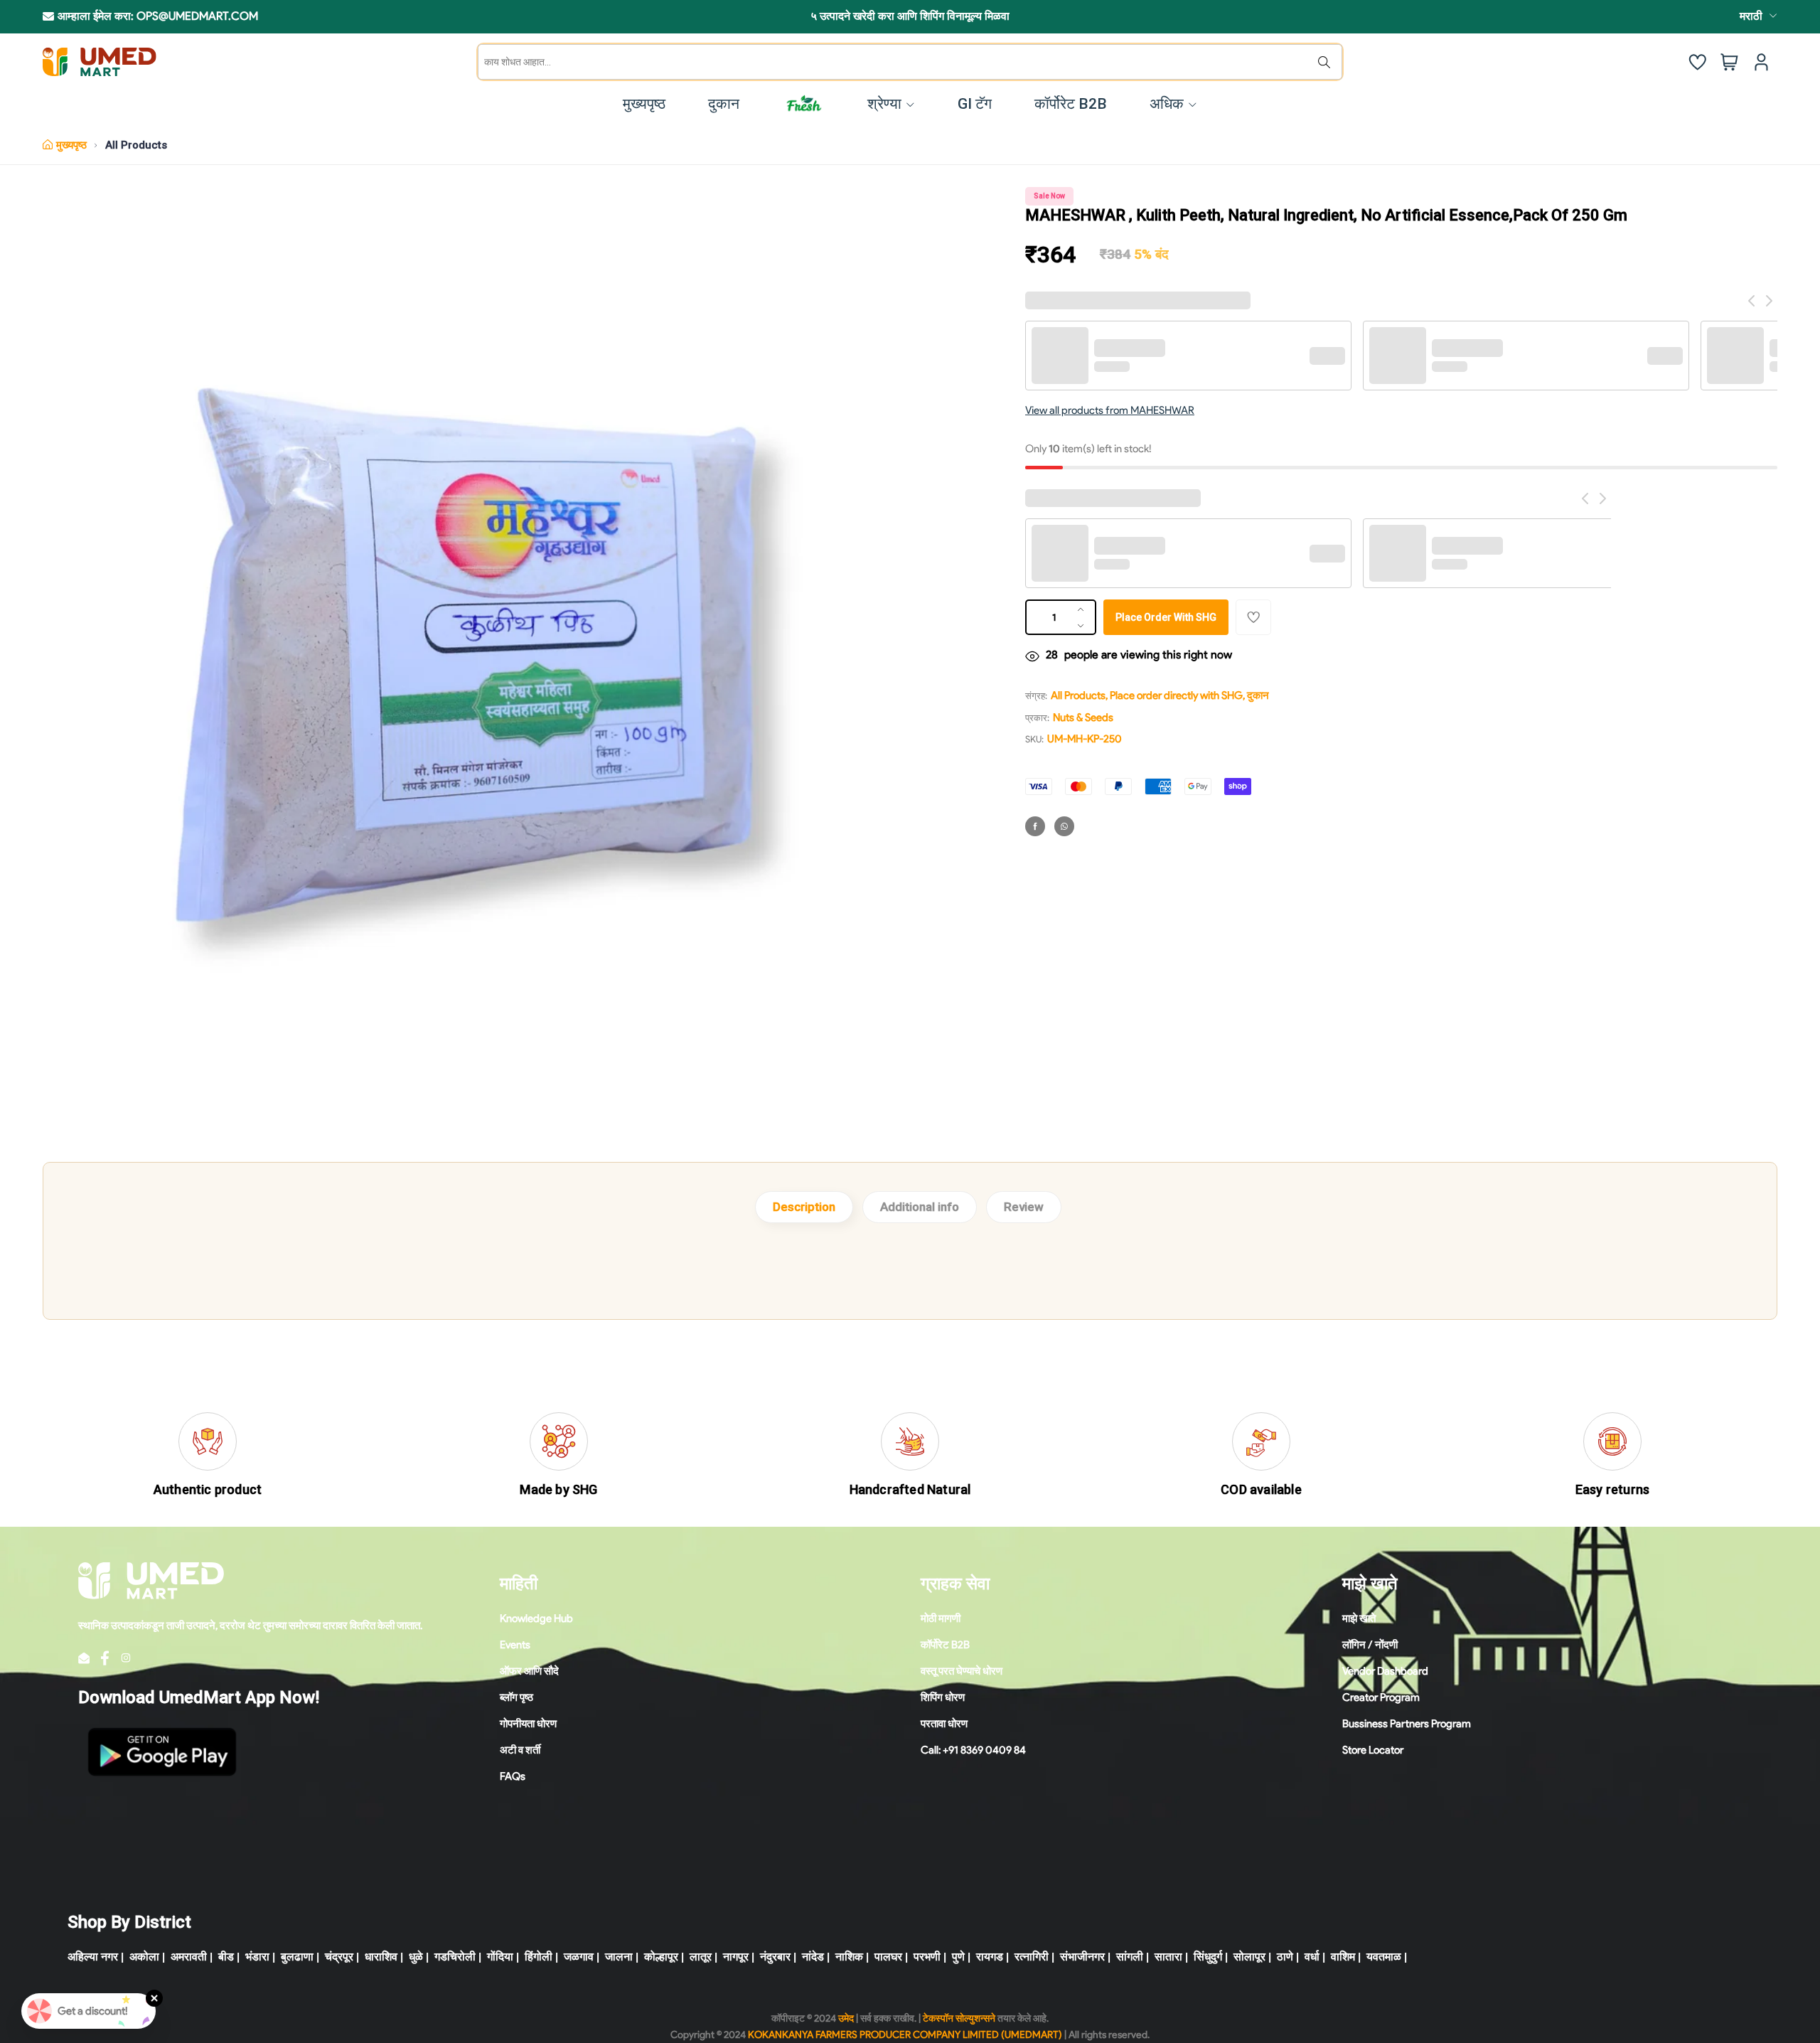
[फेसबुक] (1035, 826)
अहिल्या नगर (93, 1957)
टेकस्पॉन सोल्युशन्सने (959, 2018)
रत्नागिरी (1032, 1957)
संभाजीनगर (1082, 1957)
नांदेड (813, 1957)
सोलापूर (1249, 1957)
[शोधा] (1327, 62)
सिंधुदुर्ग (1208, 1957)
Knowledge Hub (536, 1618)
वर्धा (1312, 1957)
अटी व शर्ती (520, 1750)
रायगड (990, 1957)
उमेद (846, 2018)
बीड (226, 1957)
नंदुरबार (775, 1957)
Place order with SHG (1166, 617)
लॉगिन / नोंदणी (1370, 1645)
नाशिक (849, 1957)
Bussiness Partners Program (1407, 1724)
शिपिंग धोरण (943, 1697)
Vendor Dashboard (1385, 1671)
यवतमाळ (1384, 1957)
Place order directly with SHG (1176, 695)
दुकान (1258, 695)
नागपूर (736, 1957)
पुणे (958, 1957)
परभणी (927, 1957)
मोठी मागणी (941, 1618)
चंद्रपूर (339, 1957)
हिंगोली (539, 1957)
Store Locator (1373, 1750)
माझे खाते (1359, 1618)
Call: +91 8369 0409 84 (973, 1750)
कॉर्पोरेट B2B (945, 1645)
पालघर (888, 1957)
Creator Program (1381, 1697)
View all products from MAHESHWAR (1110, 410)
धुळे (416, 1957)
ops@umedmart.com (197, 16)
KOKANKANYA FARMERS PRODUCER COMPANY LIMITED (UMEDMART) (905, 2035)
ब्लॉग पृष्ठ (516, 1697)
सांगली (1130, 1957)
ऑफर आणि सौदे (529, 1671)
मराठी (1751, 16)
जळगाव (579, 1957)
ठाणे (1285, 1957)
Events (515, 1645)
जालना (619, 1957)
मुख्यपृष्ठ (71, 145)
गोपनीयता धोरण (528, 1724)
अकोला (144, 1957)
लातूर (701, 1957)
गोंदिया (500, 1957)
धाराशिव (381, 1957)
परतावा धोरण (944, 1724)
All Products (136, 145)
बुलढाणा (297, 1957)
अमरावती (189, 1957)
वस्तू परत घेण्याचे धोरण (962, 1671)
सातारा (1168, 1957)
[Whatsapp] (1064, 826)
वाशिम (1343, 1957)
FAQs (513, 1776)
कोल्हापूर (661, 1957)
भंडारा (257, 1957)
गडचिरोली (455, 1957)
